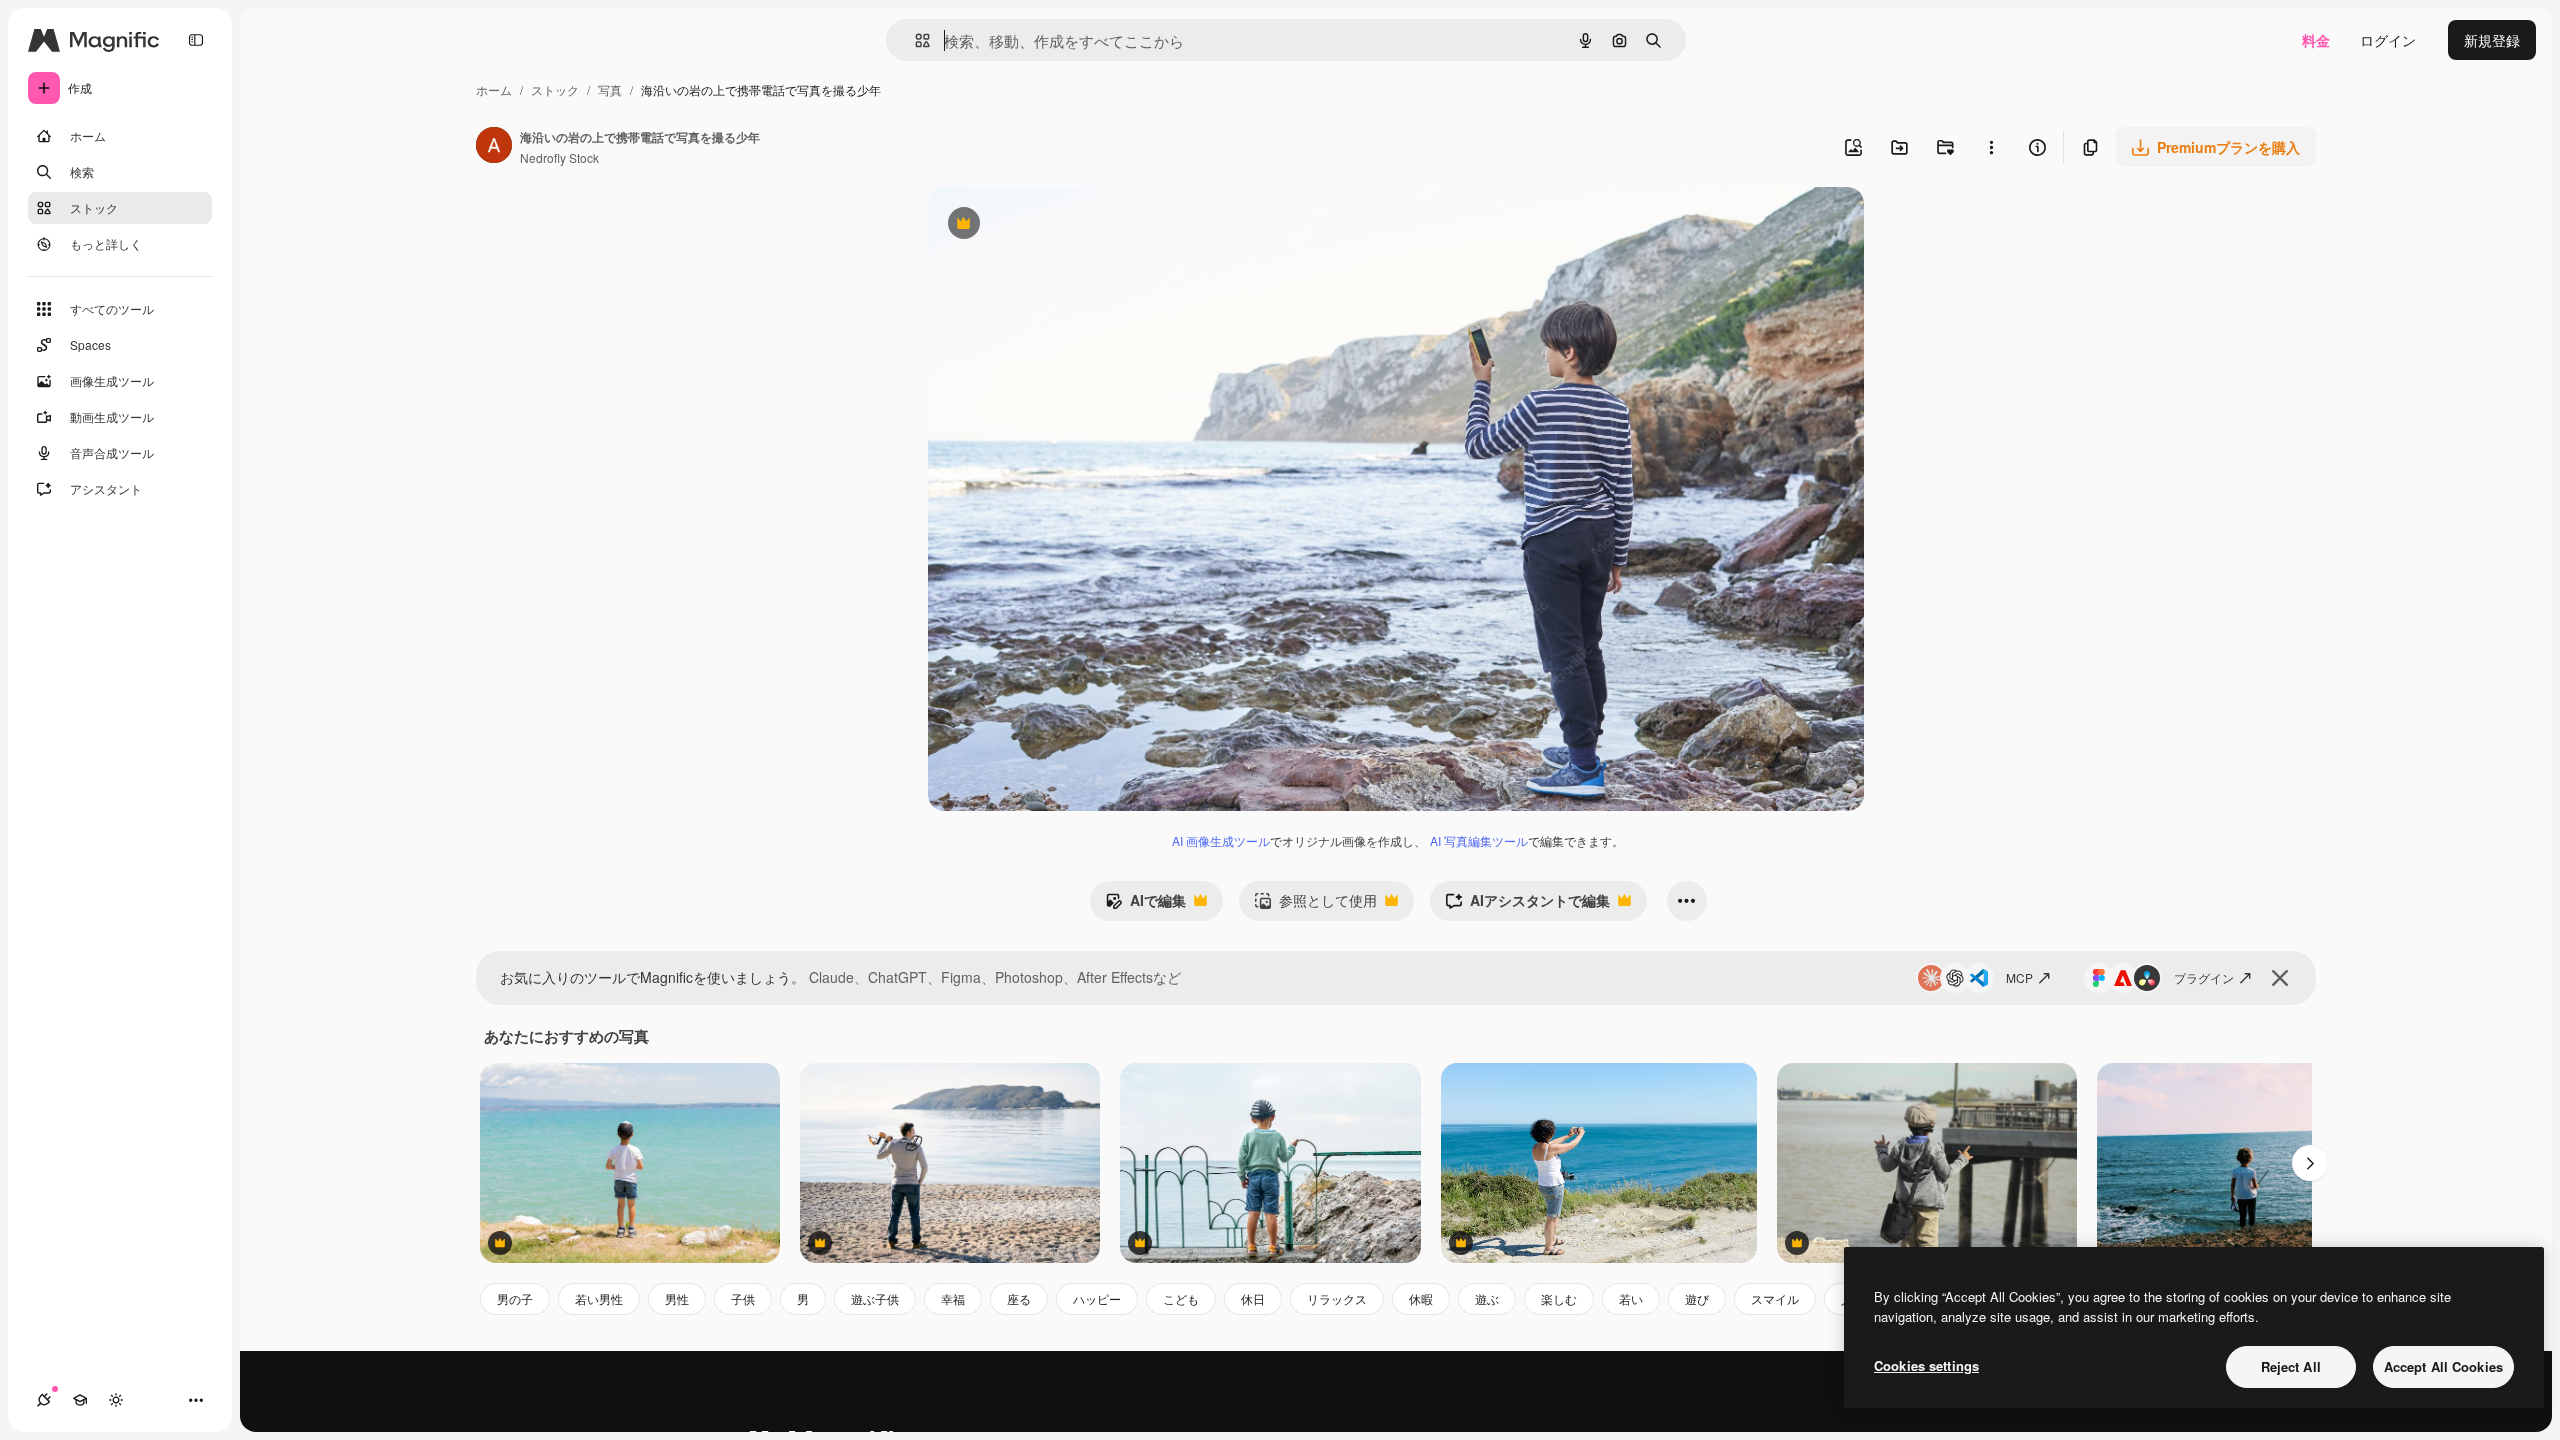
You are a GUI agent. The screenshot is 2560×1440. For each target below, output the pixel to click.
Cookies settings (1926, 1365)
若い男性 (599, 1298)
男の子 (515, 1298)
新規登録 (2492, 40)
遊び (1697, 1298)
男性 (677, 1298)
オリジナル (1065, 225)
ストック (555, 89)
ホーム (494, 89)
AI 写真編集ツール (1479, 840)
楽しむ (1559, 1298)
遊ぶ (1487, 1298)
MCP (2019, 977)
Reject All (2291, 1366)
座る (1019, 1298)
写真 (610, 89)
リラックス (1337, 1298)
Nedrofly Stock (559, 157)
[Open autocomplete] (914, 40)
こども (1181, 1298)
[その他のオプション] (1991, 147)
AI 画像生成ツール (1221, 840)
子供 (743, 1298)
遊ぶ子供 (875, 1298)
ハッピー (1097, 1298)
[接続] (44, 1400)
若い (1631, 1298)
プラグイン (2204, 977)
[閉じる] (2280, 978)
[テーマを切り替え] (116, 1400)
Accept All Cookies (2443, 1366)
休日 (1253, 1298)
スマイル (1775, 1298)
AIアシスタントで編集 (1527, 905)
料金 (2316, 40)
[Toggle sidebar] (196, 40)
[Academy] (80, 1400)
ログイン (2388, 40)
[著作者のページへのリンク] (494, 147)
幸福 (953, 1298)
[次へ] (2310, 1163)
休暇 (1421, 1298)
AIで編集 (1145, 905)
